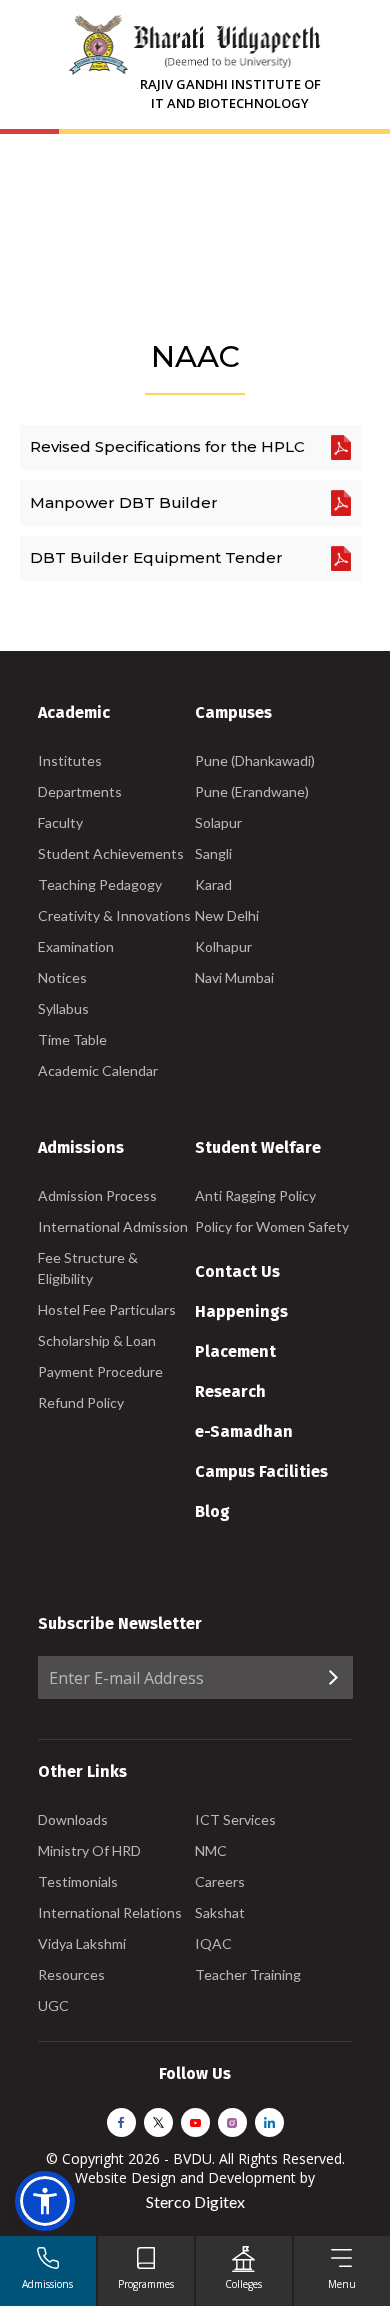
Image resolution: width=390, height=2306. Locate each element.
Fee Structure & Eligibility (88, 1268)
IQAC (213, 1943)
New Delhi (227, 915)
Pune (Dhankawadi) (255, 760)
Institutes (70, 760)
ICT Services (235, 1819)
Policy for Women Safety (272, 1226)
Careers (220, 1881)
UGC (53, 2005)
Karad (213, 884)
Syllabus (63, 1008)
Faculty (60, 822)
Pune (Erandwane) (252, 791)
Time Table (72, 1039)
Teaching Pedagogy (100, 884)
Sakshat (220, 1912)
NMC (211, 1850)
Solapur (218, 822)
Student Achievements (111, 853)
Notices (62, 977)
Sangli (213, 853)
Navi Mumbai (234, 977)
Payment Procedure (100, 1371)
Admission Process (97, 1195)
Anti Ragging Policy (255, 1195)
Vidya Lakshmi (82, 1943)
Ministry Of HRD (89, 1850)
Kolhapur (223, 946)
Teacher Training (248, 1974)
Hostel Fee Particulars (107, 1309)
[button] (45, 2201)
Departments (80, 791)
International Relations (110, 1912)
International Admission (113, 1226)
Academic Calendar (98, 1070)
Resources (71, 1974)
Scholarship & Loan (97, 1340)
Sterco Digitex (195, 2201)
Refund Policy (81, 1402)
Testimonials (78, 1881)
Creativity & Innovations (114, 915)
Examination (76, 946)
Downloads (73, 1819)
